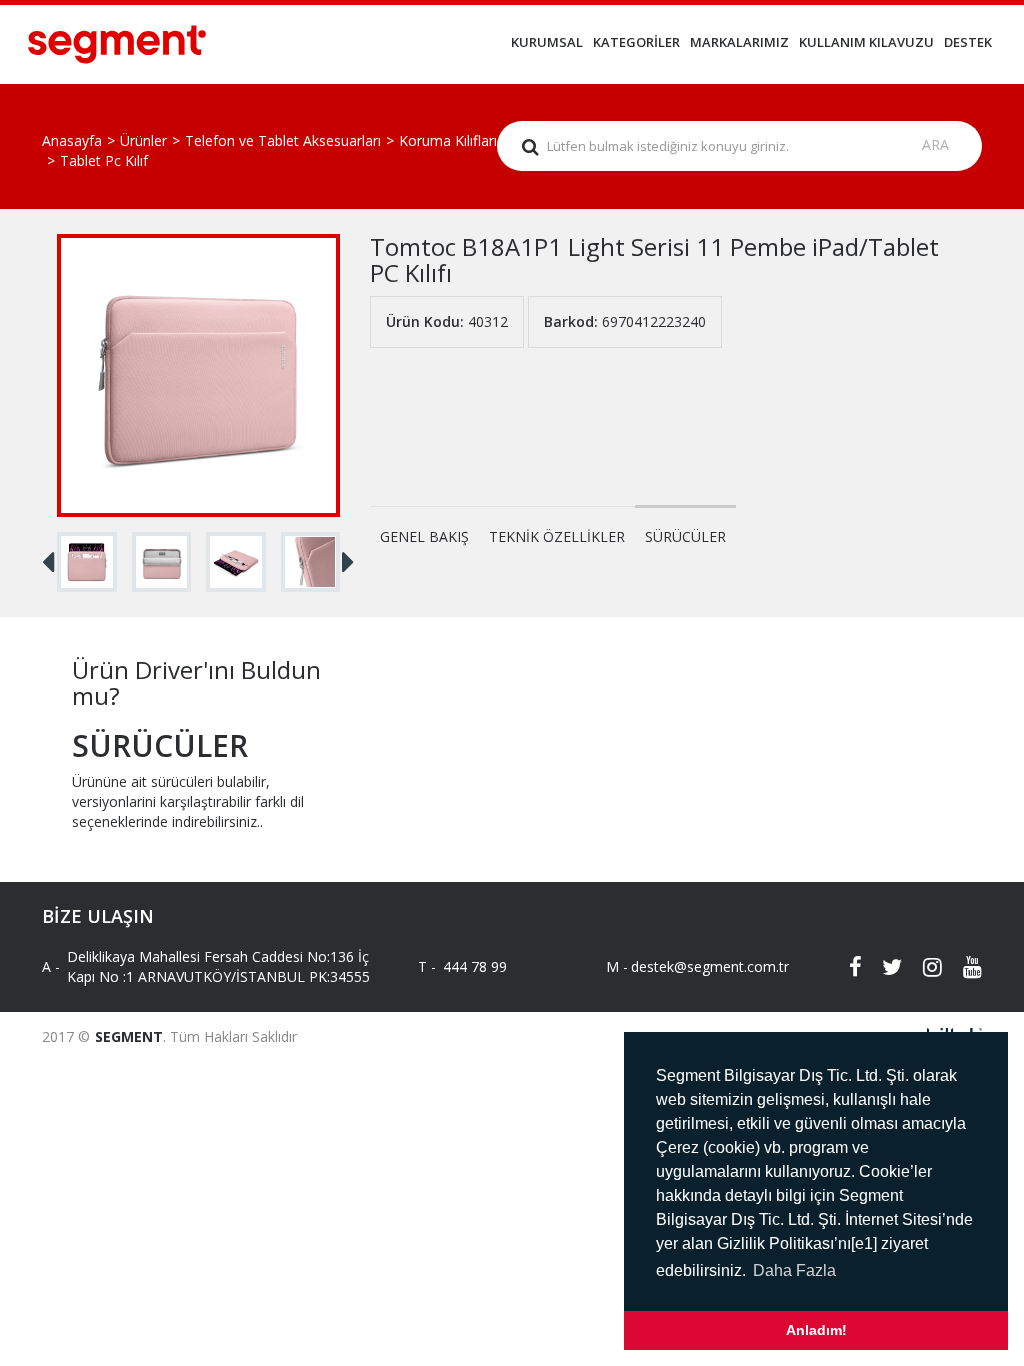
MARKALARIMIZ (739, 42)
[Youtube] (962, 967)
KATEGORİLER (636, 42)
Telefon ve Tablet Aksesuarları (283, 140)
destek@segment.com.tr (692, 966)
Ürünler (143, 140)
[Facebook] (842, 967)
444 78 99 (475, 966)
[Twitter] (882, 967)
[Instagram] (922, 967)
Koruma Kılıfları (448, 140)
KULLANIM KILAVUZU (866, 42)
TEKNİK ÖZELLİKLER (557, 536)
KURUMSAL (547, 42)
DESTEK (968, 42)
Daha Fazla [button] (794, 1270)
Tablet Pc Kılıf (104, 160)
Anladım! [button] (816, 1330)
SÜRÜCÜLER (685, 536)
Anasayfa (72, 140)
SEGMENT (129, 1036)
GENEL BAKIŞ (424, 536)
